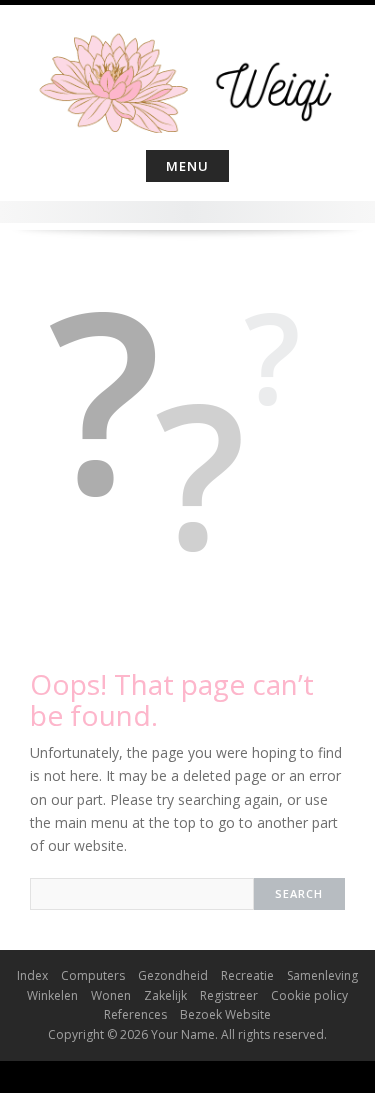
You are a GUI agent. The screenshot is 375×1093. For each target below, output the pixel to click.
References (135, 1014)
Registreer (229, 995)
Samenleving (322, 975)
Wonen (111, 995)
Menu (187, 166)
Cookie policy (309, 995)
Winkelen (52, 995)
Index (32, 975)
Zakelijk (165, 995)
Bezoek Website (225, 1014)
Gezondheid (173, 975)
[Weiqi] (187, 74)
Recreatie (247, 975)
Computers (93, 975)
